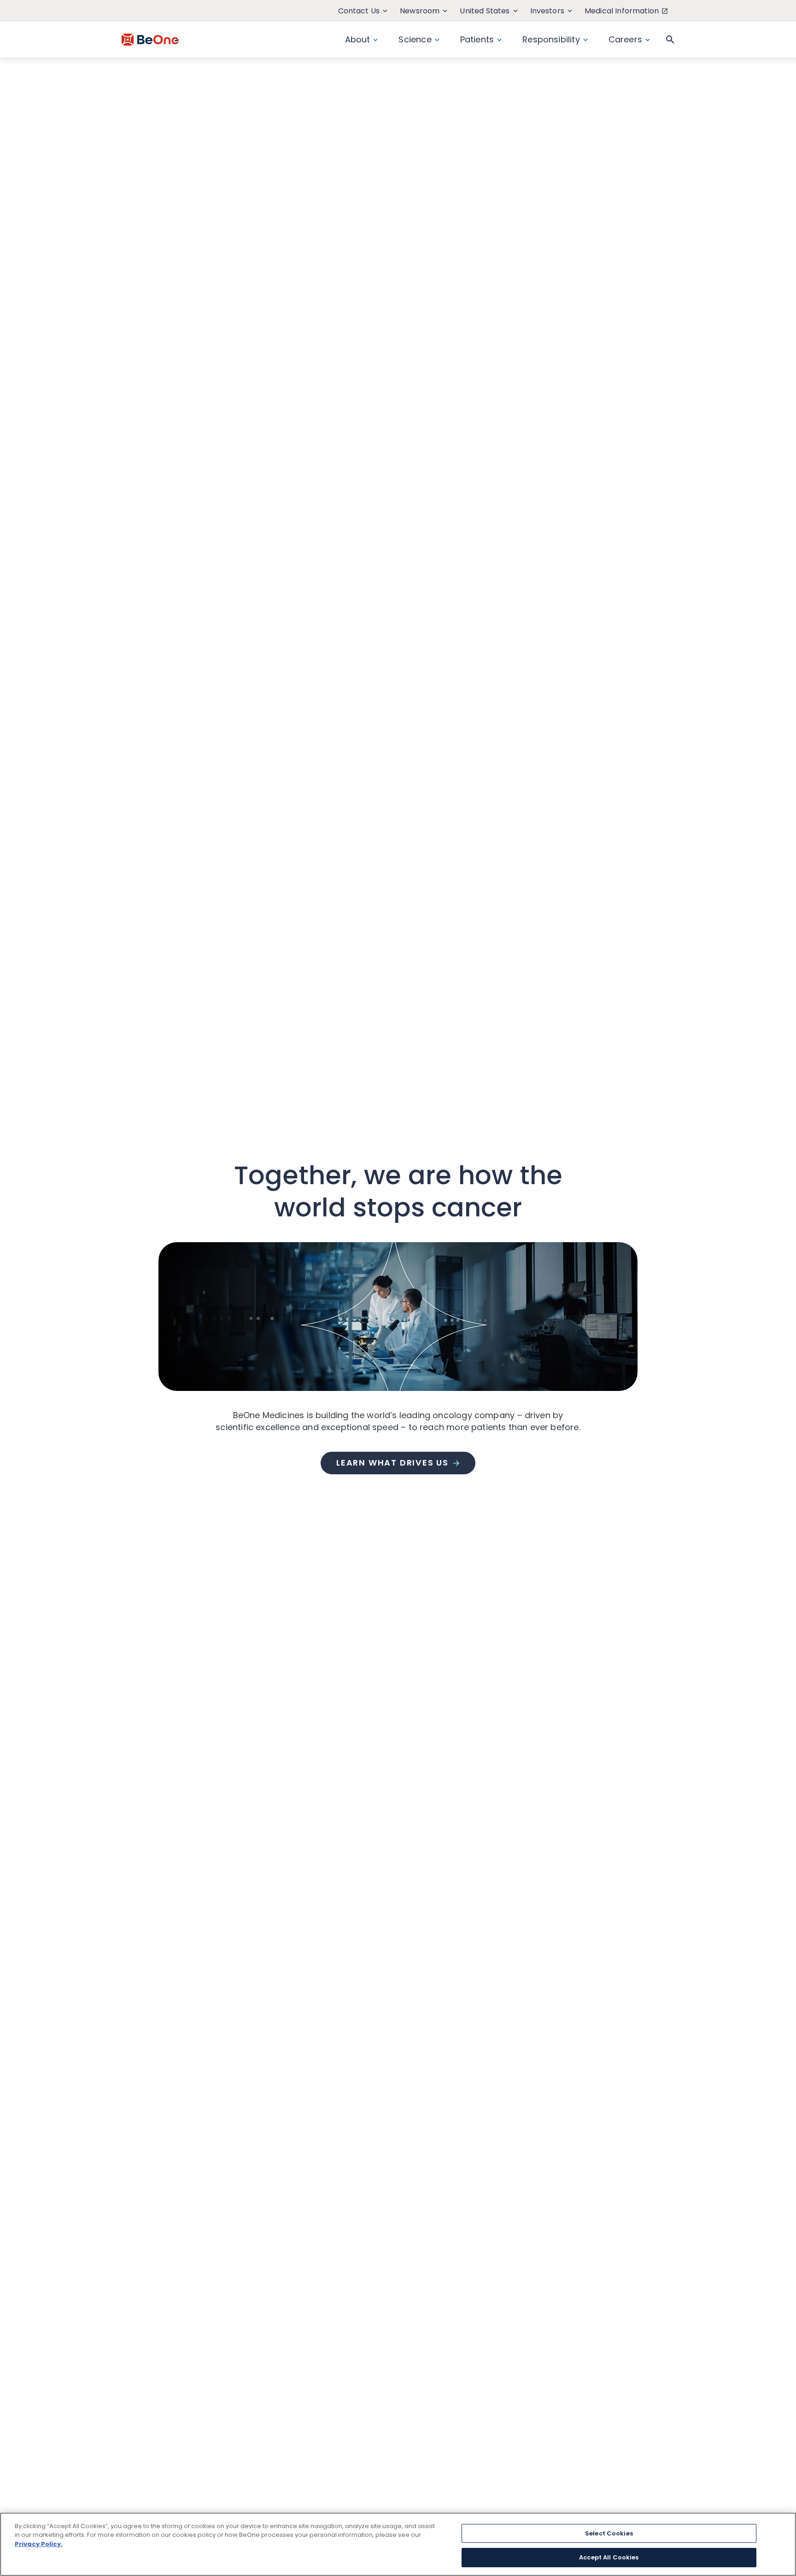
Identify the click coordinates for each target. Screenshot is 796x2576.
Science (415, 39)
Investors (547, 11)
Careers (625, 39)
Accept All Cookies (609, 2557)
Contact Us (359, 11)
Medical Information (622, 11)
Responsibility (551, 39)
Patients (477, 39)
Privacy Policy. (39, 2544)
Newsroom (420, 11)
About (358, 39)
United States (485, 11)
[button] (670, 40)
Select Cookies (609, 2533)
